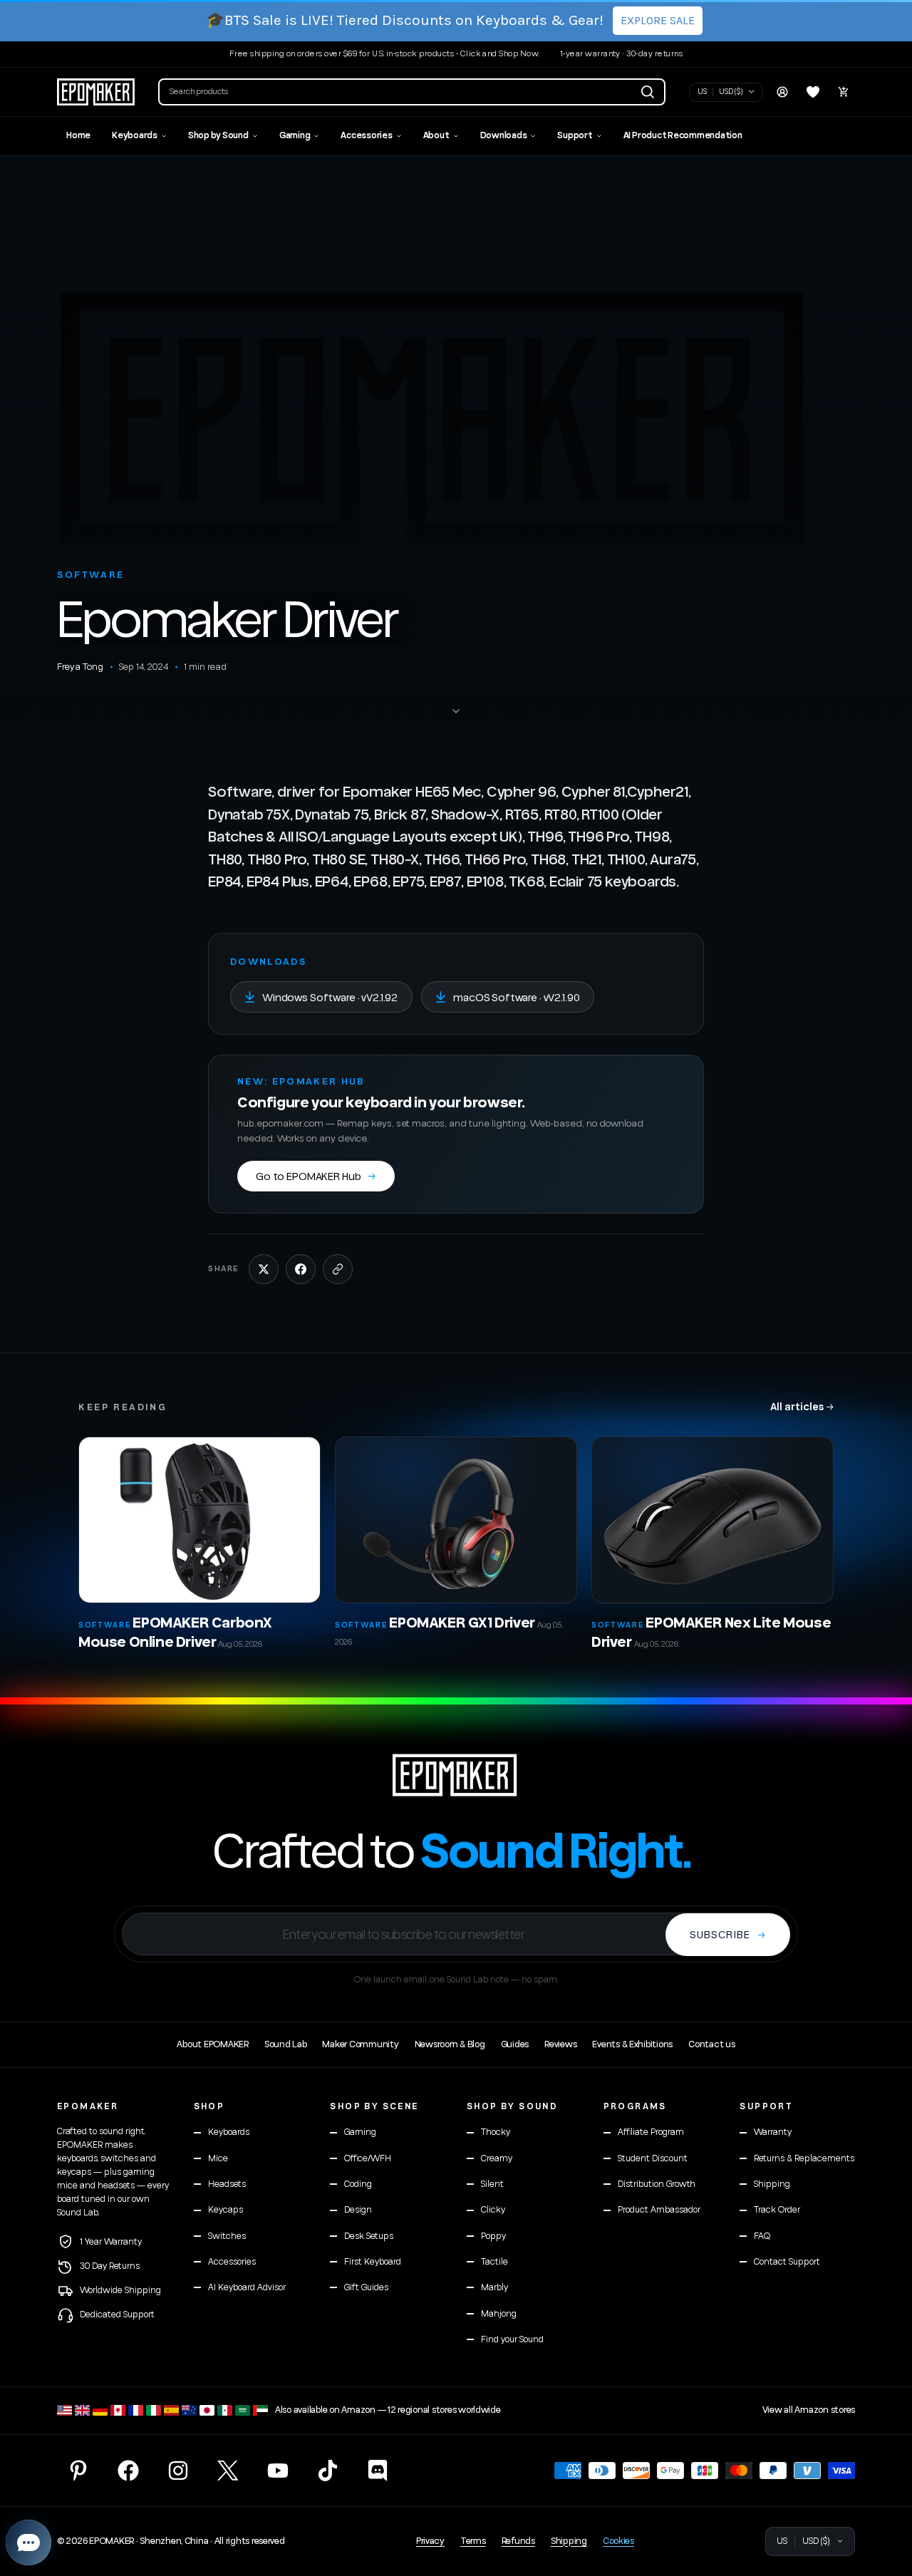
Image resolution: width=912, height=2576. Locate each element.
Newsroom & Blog (450, 2044)
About (436, 136)
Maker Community (360, 2044)
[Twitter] (228, 2471)
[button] (412, 92)
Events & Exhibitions (632, 2044)
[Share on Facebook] (301, 1269)
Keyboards (135, 136)
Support (575, 136)
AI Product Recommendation (683, 136)
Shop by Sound (218, 136)
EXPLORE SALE (658, 20)
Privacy (430, 2541)
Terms (473, 2541)
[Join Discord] (378, 2471)
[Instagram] (178, 2471)
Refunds (518, 2541)
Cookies (618, 2541)
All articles (802, 1406)
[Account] (782, 92)
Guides (515, 2044)
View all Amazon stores (809, 2410)
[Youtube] (278, 2471)
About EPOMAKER (212, 2044)
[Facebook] (128, 2471)
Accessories (366, 136)
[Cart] (844, 92)
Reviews (560, 2044)
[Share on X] (264, 1269)
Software (91, 575)
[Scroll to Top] (884, 2498)
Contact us (711, 2044)
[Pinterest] (78, 2471)
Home (78, 136)
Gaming (295, 136)
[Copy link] (338, 1269)
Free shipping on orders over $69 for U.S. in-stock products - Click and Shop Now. (385, 54)
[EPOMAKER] (456, 1775)
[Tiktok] (328, 2471)
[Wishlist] (813, 92)
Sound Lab (286, 2044)
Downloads (504, 136)
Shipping (569, 2541)
